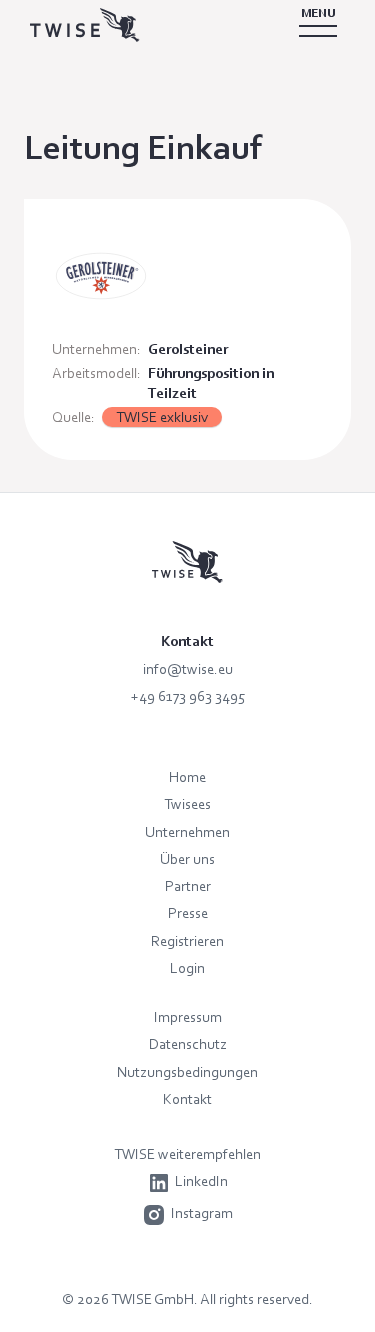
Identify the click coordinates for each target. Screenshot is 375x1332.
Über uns (187, 858)
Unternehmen (187, 831)
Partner (188, 885)
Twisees (187, 803)
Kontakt (187, 1098)
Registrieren (187, 940)
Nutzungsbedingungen (187, 1071)
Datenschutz (188, 1043)
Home (187, 776)
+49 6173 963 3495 (188, 695)
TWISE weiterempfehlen (187, 1153)
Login (187, 967)
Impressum (188, 1016)
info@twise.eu (188, 668)
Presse (188, 912)
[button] (318, 25)
